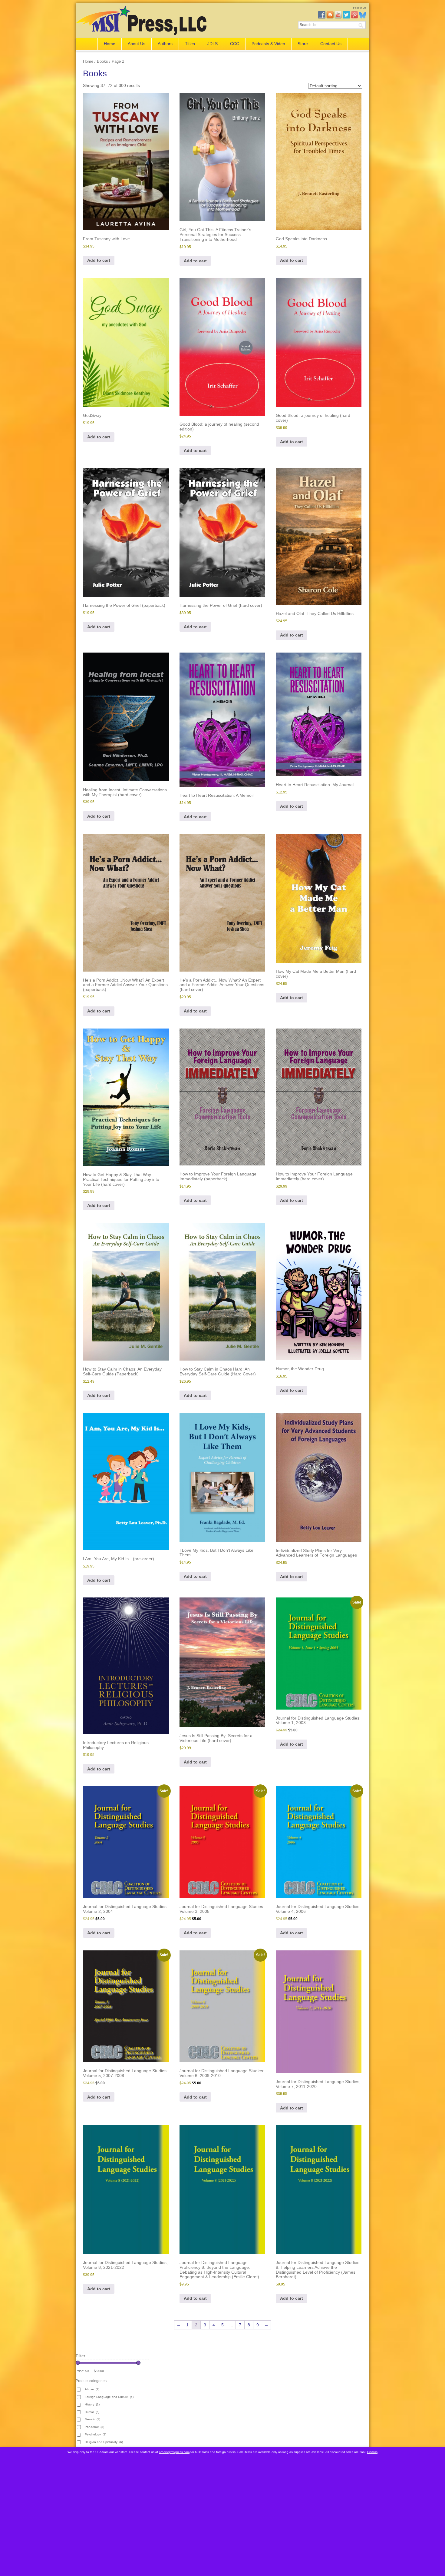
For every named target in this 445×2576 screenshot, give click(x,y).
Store (303, 44)
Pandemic (94, 2427)
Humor (92, 2412)
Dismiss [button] (372, 2452)
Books (102, 61)
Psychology (96, 2434)
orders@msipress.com (174, 2452)
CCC (235, 44)
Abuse (92, 2389)
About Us (137, 44)
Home (110, 44)
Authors (165, 44)
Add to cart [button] (99, 260)
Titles (190, 44)
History (92, 2404)
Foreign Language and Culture (109, 2397)
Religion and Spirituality (104, 2442)
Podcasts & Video (268, 44)
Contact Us (331, 44)
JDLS (213, 44)
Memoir (92, 2419)
